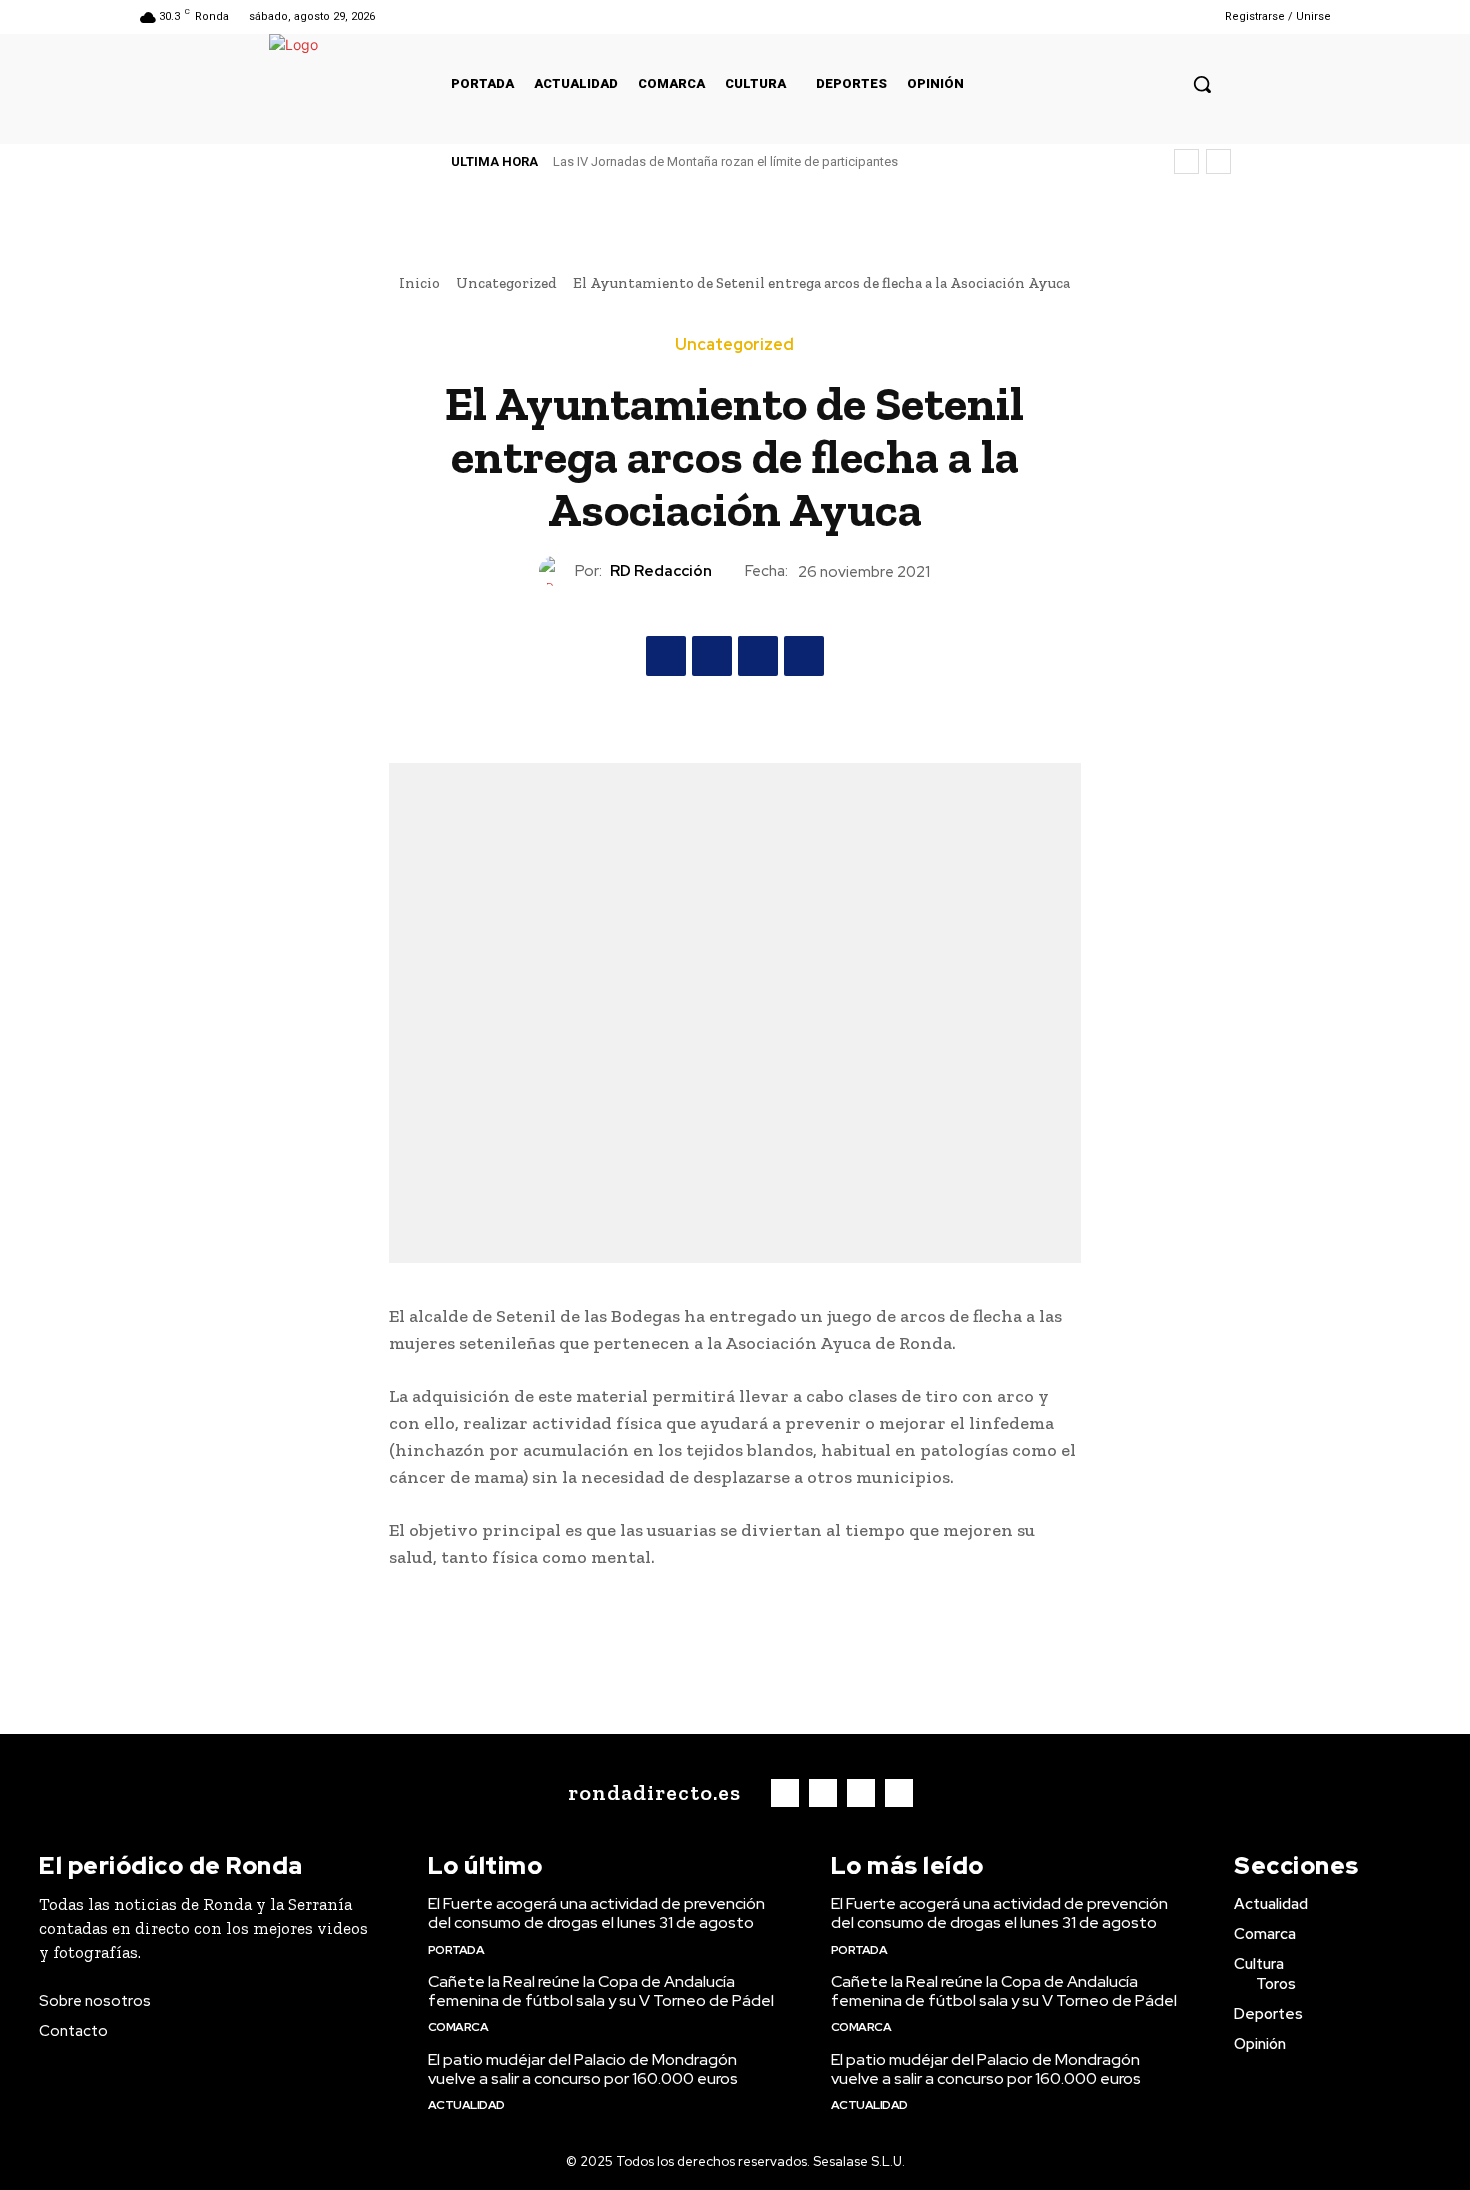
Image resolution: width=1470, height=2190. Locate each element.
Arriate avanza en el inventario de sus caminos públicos (733, 161)
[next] (1218, 161)
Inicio (419, 283)
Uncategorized (506, 283)
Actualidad (466, 2105)
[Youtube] (1167, 16)
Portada (456, 1950)
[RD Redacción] (557, 571)
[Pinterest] (758, 656)
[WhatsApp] (804, 656)
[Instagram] (1116, 16)
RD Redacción (661, 571)
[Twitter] (1142, 16)
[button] (1202, 84)
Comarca (458, 2027)
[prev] (1186, 161)
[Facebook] (1091, 16)
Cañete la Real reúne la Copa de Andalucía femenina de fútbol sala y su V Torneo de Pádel (601, 1991)
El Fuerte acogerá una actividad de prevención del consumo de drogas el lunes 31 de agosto (596, 1913)
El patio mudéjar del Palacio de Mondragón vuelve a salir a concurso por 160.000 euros (583, 2069)
